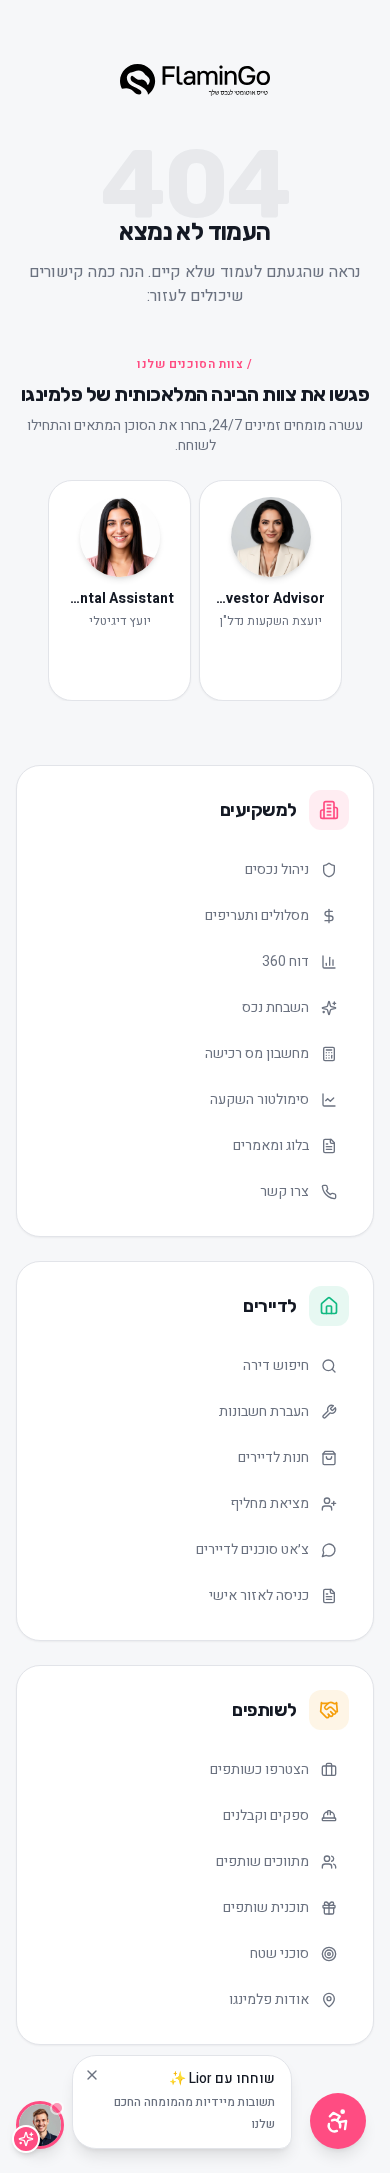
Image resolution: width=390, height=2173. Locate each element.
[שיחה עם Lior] (40, 2125)
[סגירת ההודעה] (92, 2075)
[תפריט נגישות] (338, 2121)
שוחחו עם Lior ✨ (194, 2101)
